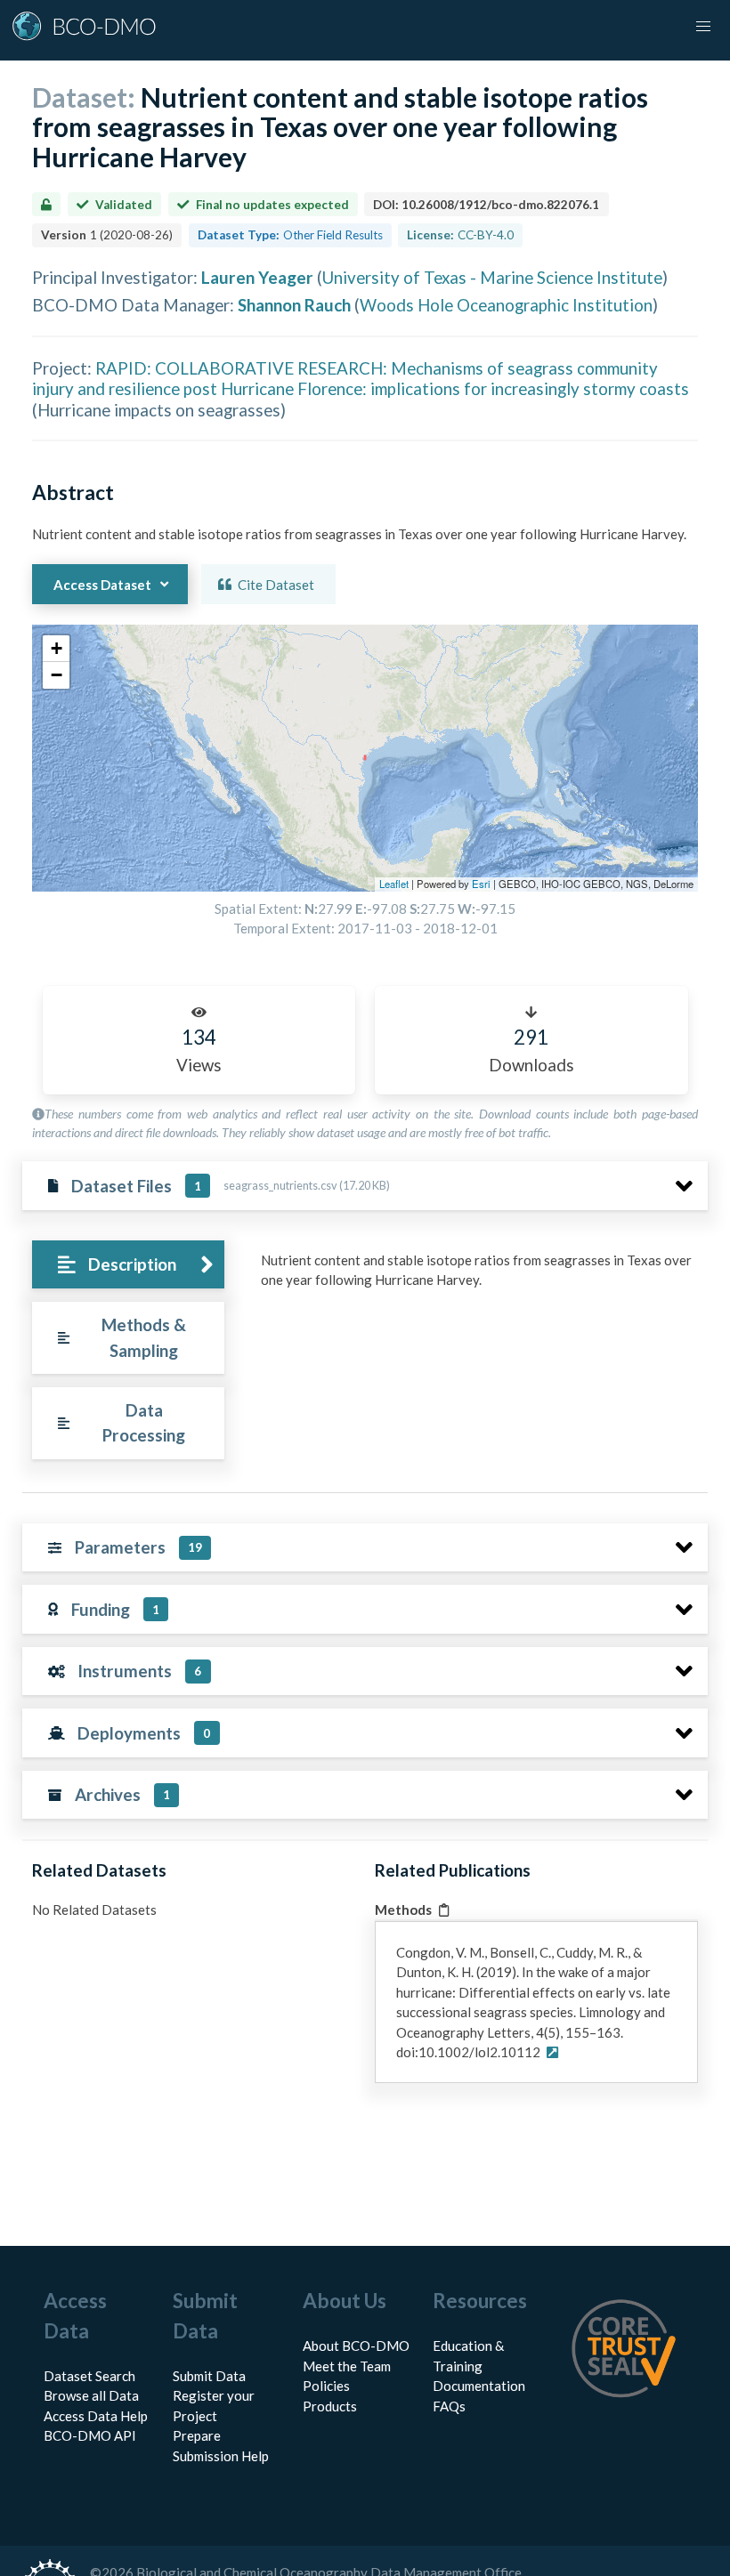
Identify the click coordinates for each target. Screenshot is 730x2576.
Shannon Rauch (294, 305)
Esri (481, 884)
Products (330, 2406)
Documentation (479, 2386)
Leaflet (394, 884)
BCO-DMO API (90, 2435)
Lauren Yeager (257, 277)
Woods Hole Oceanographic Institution (506, 305)
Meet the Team (347, 2366)
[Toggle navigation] (703, 27)
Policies (326, 2386)
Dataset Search (89, 2376)
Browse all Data (91, 2395)
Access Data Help (96, 2416)
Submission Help (221, 2456)
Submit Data (209, 2376)
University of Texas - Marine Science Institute (492, 277)
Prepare (197, 2435)
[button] (56, 649)
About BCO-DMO (356, 2346)
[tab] (128, 1265)
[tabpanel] (479, 1277)
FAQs (449, 2406)
